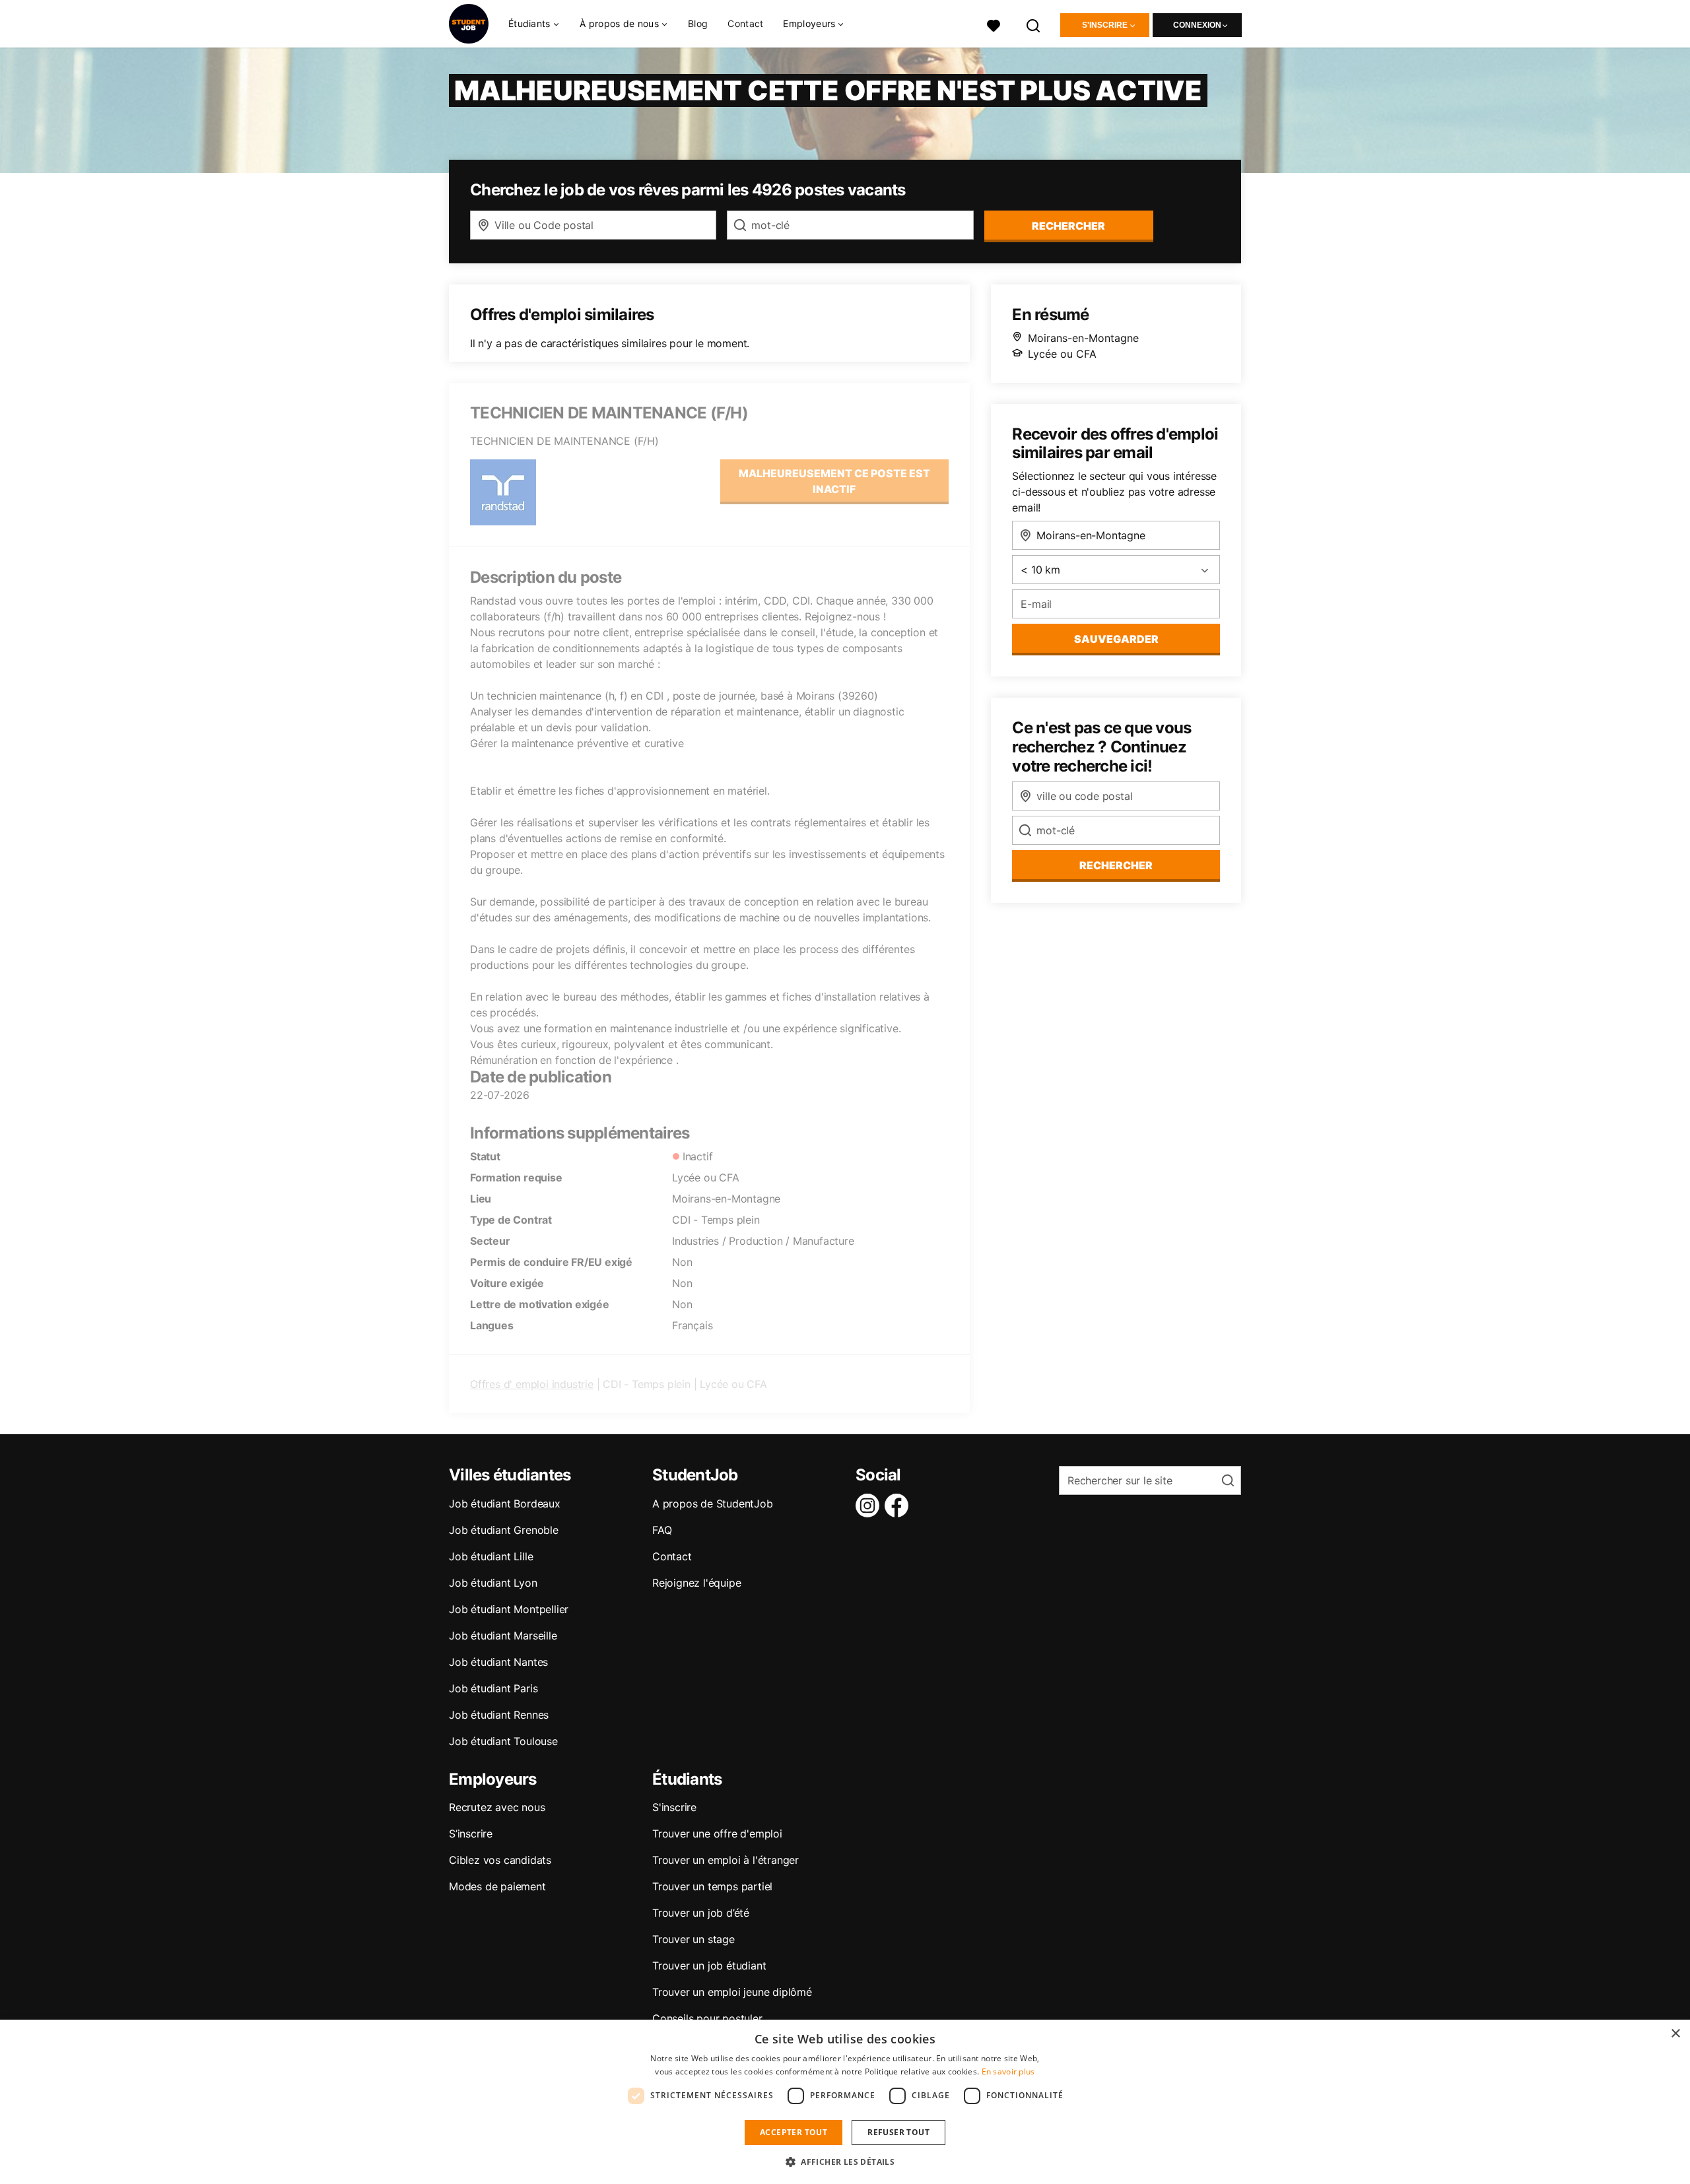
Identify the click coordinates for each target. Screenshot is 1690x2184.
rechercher (1068, 226)
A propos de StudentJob (713, 1504)
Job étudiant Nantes (498, 1662)
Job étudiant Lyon (493, 1583)
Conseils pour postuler (707, 2018)
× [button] (1675, 2034)
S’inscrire (471, 1834)
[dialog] (845, 2102)
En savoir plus (1008, 2071)
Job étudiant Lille (491, 1556)
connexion (1197, 25)
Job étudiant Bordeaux (505, 1504)
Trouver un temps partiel (712, 1886)
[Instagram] (870, 1506)
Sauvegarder (1116, 639)
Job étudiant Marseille (503, 1636)
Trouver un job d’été (701, 1913)
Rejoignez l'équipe (696, 1583)
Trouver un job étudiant (709, 1966)
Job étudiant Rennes (499, 1715)
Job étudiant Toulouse (503, 1741)
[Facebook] (899, 1506)
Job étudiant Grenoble (504, 1530)
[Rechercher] (1034, 24)
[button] (845, 2162)
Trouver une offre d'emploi (717, 1834)
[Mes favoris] (994, 24)
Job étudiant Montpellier (509, 1609)
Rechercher (1116, 865)
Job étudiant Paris (493, 1688)
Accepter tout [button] (794, 2132)
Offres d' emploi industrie (532, 1384)
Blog (698, 23)
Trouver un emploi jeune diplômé (732, 1992)
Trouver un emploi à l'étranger (726, 1860)
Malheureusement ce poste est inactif (834, 481)
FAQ (662, 1530)
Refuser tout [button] (898, 2132)
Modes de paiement (497, 1886)
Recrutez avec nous (497, 1807)
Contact (745, 23)
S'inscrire (1105, 25)
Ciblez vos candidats (500, 1860)
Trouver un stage (693, 1939)
